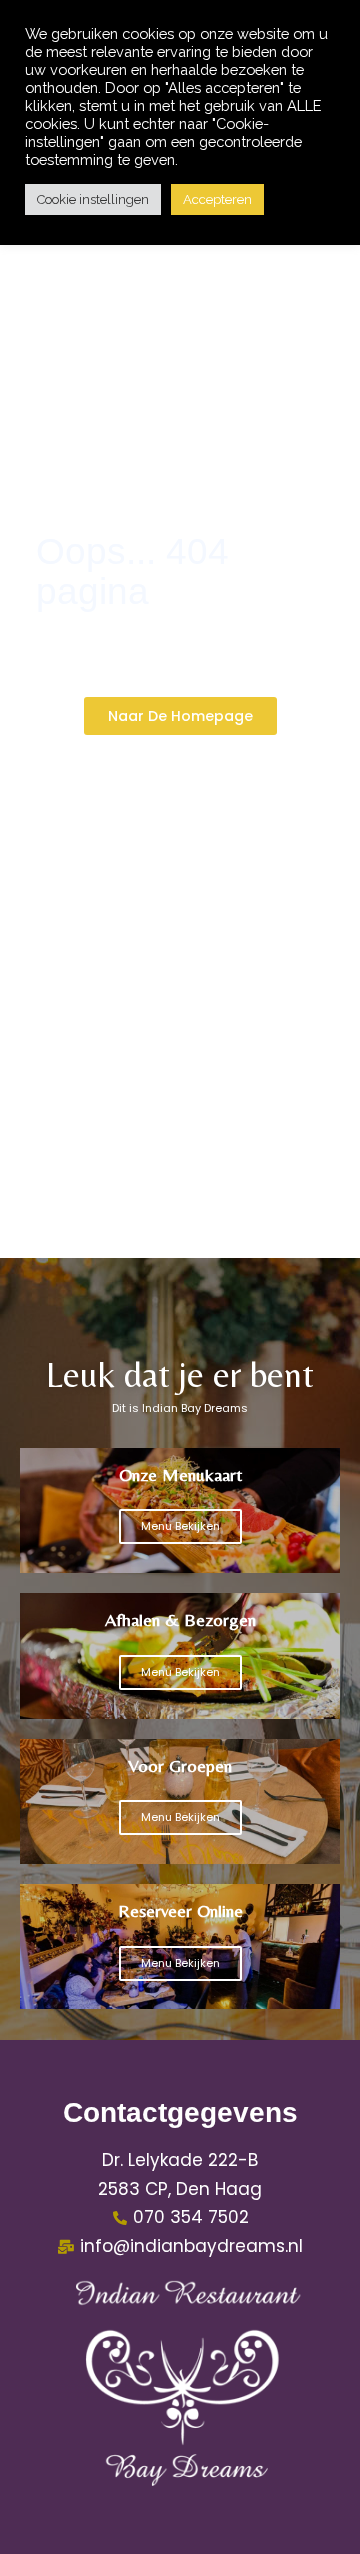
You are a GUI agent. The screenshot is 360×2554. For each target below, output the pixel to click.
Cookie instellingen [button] (93, 199)
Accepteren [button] (217, 199)
